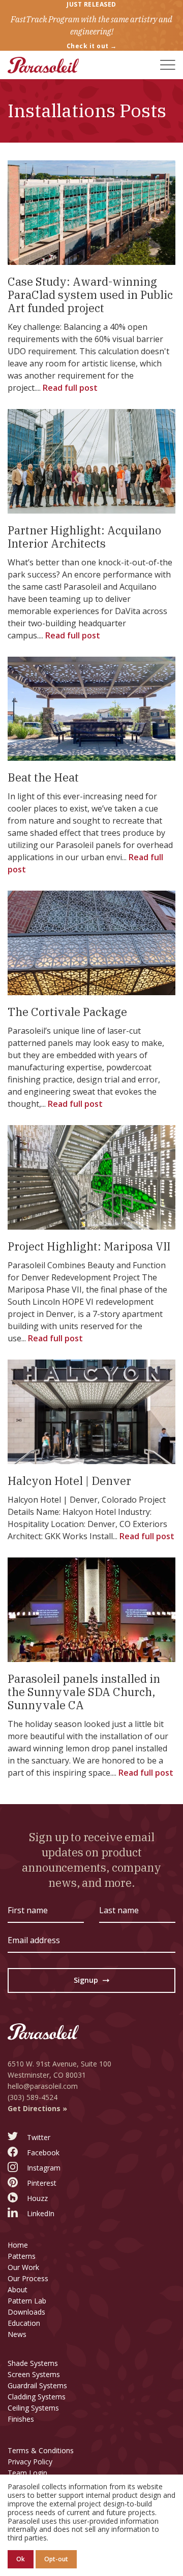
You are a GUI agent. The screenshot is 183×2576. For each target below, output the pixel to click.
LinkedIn (41, 2213)
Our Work (23, 2267)
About (18, 2290)
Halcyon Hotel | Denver (69, 1481)
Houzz (37, 2198)
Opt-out (56, 2559)
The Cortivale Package (67, 1012)
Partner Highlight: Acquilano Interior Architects (84, 537)
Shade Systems (33, 2363)
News (17, 2334)
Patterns (22, 2256)
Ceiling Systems (33, 2408)
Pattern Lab (27, 2301)
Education (24, 2323)
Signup (92, 1982)
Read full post (70, 388)
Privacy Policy (30, 2462)
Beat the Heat (43, 777)
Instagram (44, 2168)
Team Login (27, 2473)
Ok (21, 2559)
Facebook (43, 2153)
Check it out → (92, 46)
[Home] (43, 65)
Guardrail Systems (37, 2385)
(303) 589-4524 (33, 2097)
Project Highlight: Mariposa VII (89, 1246)
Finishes (21, 2419)
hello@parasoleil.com (43, 2086)
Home (18, 2245)
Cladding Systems (37, 2397)
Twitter (39, 2137)
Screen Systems (34, 2374)
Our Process (28, 2278)
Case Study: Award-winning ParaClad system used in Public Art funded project (90, 295)
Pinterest (42, 2183)
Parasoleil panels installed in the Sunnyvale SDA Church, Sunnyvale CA (84, 1692)
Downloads (26, 2312)
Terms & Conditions (41, 2450)
